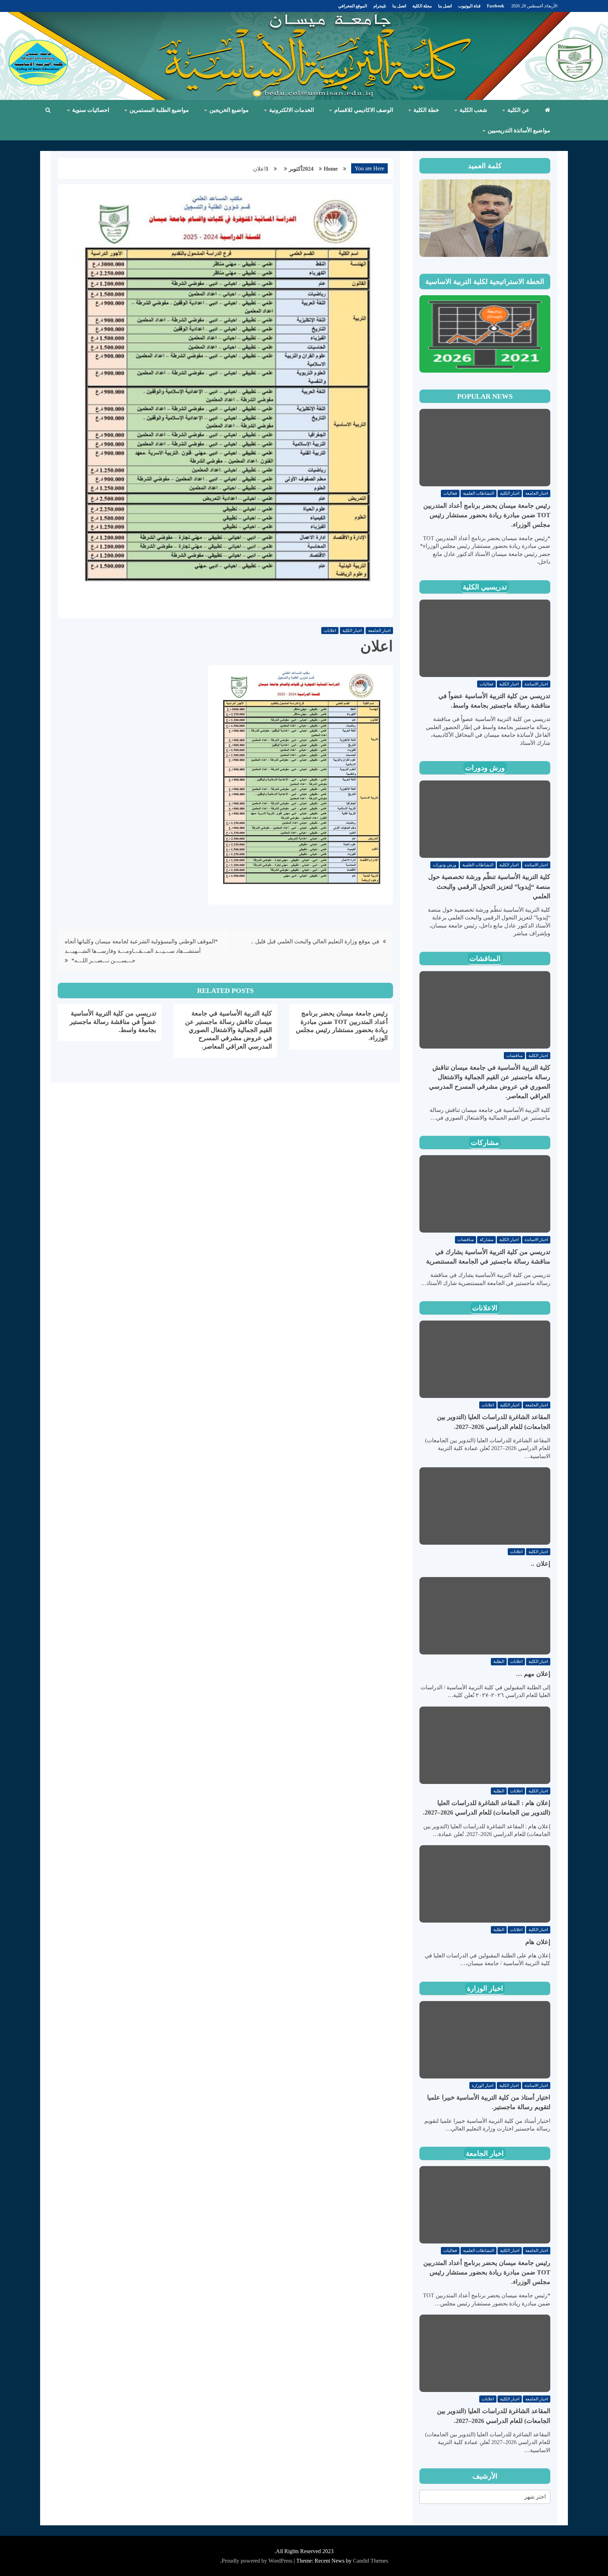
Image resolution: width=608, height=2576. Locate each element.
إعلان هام (538, 1942)
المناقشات (485, 958)
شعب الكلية (473, 110)
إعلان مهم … (533, 1674)
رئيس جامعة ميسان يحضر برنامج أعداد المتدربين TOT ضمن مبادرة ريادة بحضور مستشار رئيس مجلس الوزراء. (487, 515)
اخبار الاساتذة (536, 684)
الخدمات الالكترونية (292, 110)
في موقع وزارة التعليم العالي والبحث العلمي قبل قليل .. (315, 941)
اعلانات (330, 631)
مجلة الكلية (422, 6)
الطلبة (499, 1662)
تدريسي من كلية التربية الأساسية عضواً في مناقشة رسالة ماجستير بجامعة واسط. (113, 1022)
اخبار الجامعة (379, 631)
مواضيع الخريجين (229, 110)
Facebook (496, 6)
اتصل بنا (445, 6)
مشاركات (485, 1143)
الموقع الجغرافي (353, 6)
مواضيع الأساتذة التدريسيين (519, 130)
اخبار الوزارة (485, 1988)
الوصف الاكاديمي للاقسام (364, 110)
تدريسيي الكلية (485, 587)
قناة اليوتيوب (469, 6)
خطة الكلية (426, 110)
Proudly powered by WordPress (258, 2561)
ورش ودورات (485, 768)
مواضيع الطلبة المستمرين (159, 110)
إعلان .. (541, 1564)
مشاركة (486, 1240)
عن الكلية (518, 110)
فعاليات (450, 493)
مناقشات (514, 1056)
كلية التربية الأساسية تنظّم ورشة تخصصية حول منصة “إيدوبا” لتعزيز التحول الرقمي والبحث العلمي (489, 886)
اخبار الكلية (352, 631)
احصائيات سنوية (91, 110)
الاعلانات (485, 1308)
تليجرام (380, 6)
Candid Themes (370, 2561)
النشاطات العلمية (479, 493)
